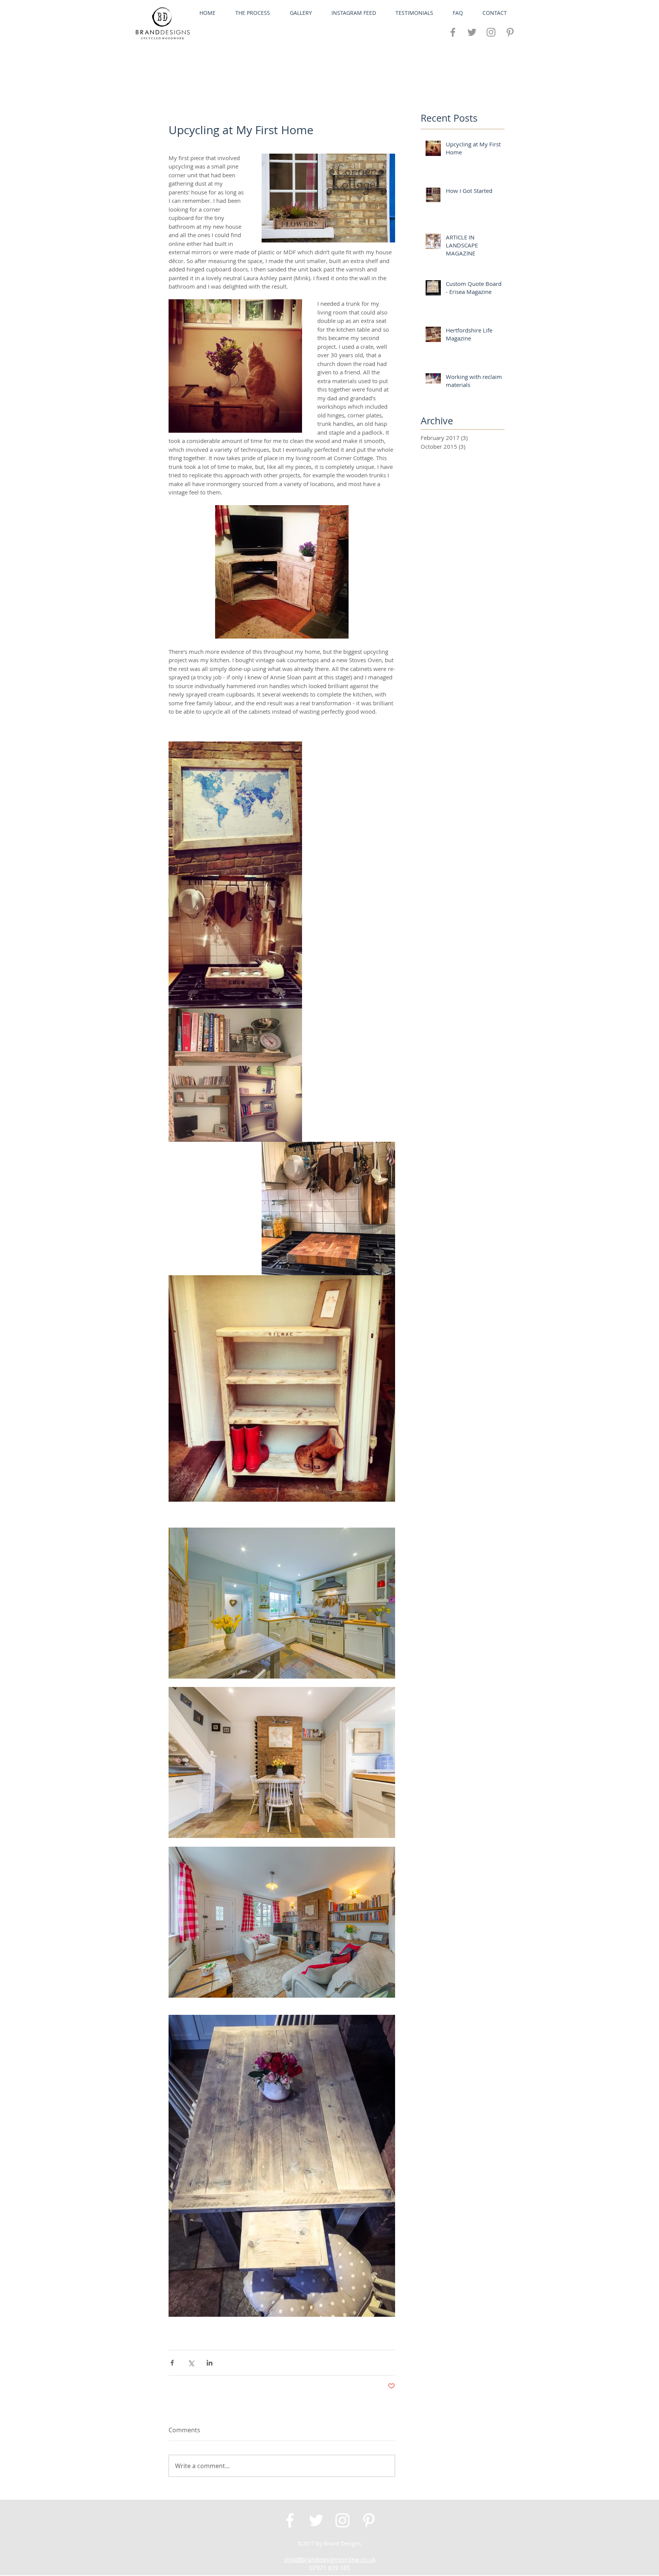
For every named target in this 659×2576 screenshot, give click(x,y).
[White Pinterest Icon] (369, 2520)
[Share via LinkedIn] (210, 2363)
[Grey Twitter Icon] (472, 32)
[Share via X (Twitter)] (191, 2363)
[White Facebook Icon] (290, 2520)
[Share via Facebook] (172, 2363)
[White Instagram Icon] (342, 2520)
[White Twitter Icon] (316, 2520)
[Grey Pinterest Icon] (510, 32)
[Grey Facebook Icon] (453, 32)
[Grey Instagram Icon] (491, 32)
